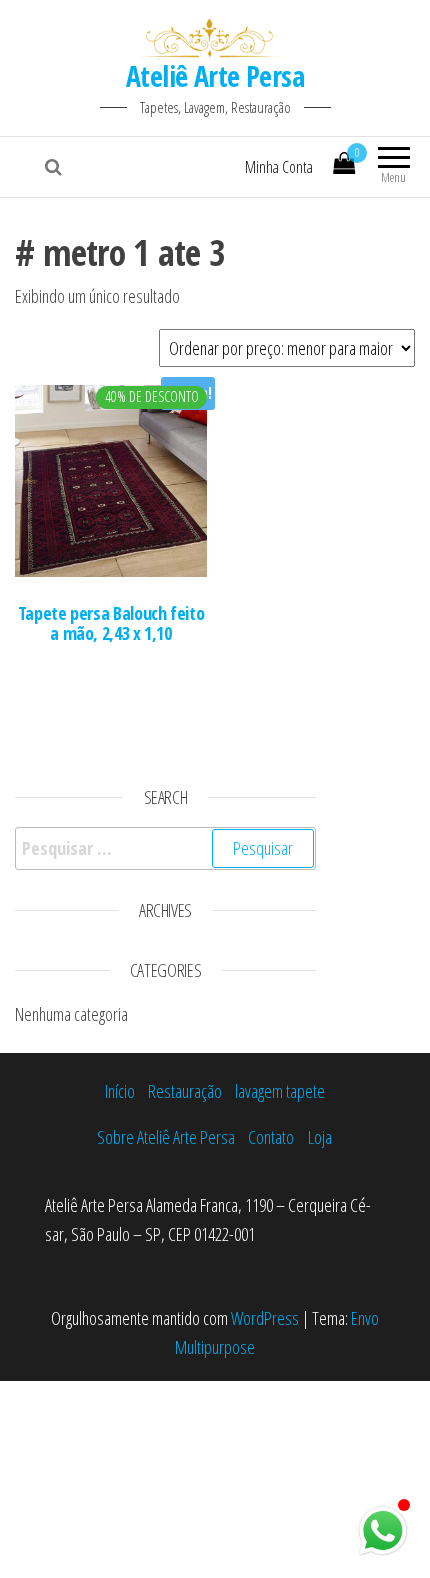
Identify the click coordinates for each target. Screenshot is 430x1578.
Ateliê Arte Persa (215, 76)
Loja (320, 1137)
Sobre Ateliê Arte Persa (166, 1137)
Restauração (185, 1091)
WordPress (265, 1318)
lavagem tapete (280, 1091)
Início (120, 1091)
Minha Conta (279, 167)
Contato (271, 1137)
